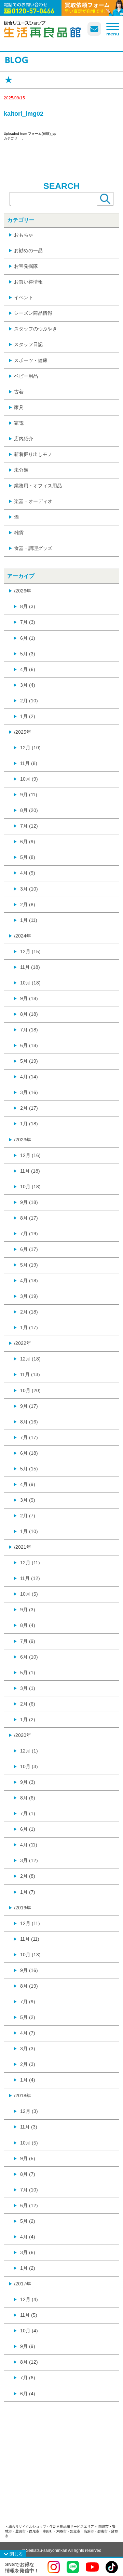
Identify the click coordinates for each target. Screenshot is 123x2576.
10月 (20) (30, 1390)
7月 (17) (29, 1437)
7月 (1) (28, 1813)
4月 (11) (29, 1845)
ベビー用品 (26, 376)
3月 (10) (29, 889)
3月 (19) (29, 1296)
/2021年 (23, 1547)
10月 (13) (30, 1955)
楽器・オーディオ (33, 501)
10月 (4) (29, 2331)
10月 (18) (30, 983)
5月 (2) (28, 2017)
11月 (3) (29, 2127)
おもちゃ (24, 235)
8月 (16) (29, 1422)
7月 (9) (28, 1641)
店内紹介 (24, 439)
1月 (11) (29, 920)
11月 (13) (30, 1374)
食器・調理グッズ (33, 548)
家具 (19, 407)
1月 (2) (28, 716)
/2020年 (23, 1735)
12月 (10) (30, 748)
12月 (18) (30, 1359)
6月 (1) (28, 638)
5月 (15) (29, 1469)
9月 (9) (28, 2346)
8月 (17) (29, 1218)
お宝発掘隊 (26, 266)
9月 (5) (28, 2158)
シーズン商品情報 (33, 313)
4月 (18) (29, 1281)
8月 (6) (28, 1798)
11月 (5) (29, 2315)
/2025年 (23, 732)
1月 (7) (28, 1892)
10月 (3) (29, 1766)
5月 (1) (28, 1673)
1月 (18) (29, 1124)
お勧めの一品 (28, 250)
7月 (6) (28, 2378)
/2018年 (23, 2096)
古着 (19, 392)
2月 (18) (29, 1312)
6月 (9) (28, 842)
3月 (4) (28, 685)
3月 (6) (28, 2252)
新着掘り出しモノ (33, 454)
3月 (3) (28, 2049)
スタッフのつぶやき (36, 329)
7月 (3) (28, 622)
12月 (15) (30, 951)
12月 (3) (29, 2111)
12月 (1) (29, 1751)
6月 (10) (29, 1657)
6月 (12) (29, 2205)
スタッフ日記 (28, 344)
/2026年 (23, 591)
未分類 (21, 470)
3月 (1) (28, 1688)
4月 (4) (28, 2237)
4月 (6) (28, 669)
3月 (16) (29, 1092)
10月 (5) (29, 1594)
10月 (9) (29, 779)
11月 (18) (30, 967)
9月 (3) (28, 1610)
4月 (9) (28, 873)
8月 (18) (29, 1014)
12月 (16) (30, 1155)
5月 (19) (29, 1061)
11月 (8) (29, 763)
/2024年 (23, 936)
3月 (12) (29, 1860)
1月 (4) (28, 2080)
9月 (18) (29, 998)
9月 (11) (29, 795)
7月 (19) (29, 1234)
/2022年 (23, 1343)
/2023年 (23, 1140)
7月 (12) (29, 826)
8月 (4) (28, 1625)
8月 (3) (28, 606)
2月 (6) (28, 1704)
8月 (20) (29, 810)
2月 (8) (28, 904)
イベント (24, 297)
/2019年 (23, 1908)
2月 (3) (28, 2064)
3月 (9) (28, 1500)
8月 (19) (29, 1986)
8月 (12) (29, 2362)
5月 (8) (28, 857)
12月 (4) (29, 2299)
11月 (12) (30, 1578)
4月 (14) (29, 1077)
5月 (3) (28, 654)
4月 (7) (28, 2033)
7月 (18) (29, 1030)
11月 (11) (30, 1939)
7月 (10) (29, 2190)
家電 (19, 423)
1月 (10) (29, 1531)
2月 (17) (29, 1108)
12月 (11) (30, 1563)
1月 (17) (29, 1327)
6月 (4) (28, 2394)
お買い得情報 (28, 282)
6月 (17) (29, 1249)
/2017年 (23, 2284)
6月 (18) (29, 1045)
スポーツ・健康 (31, 360)
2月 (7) (28, 1516)
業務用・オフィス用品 (38, 486)
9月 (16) (29, 1970)
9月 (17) (29, 1406)
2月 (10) (29, 701)
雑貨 (19, 533)
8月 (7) (28, 2174)
